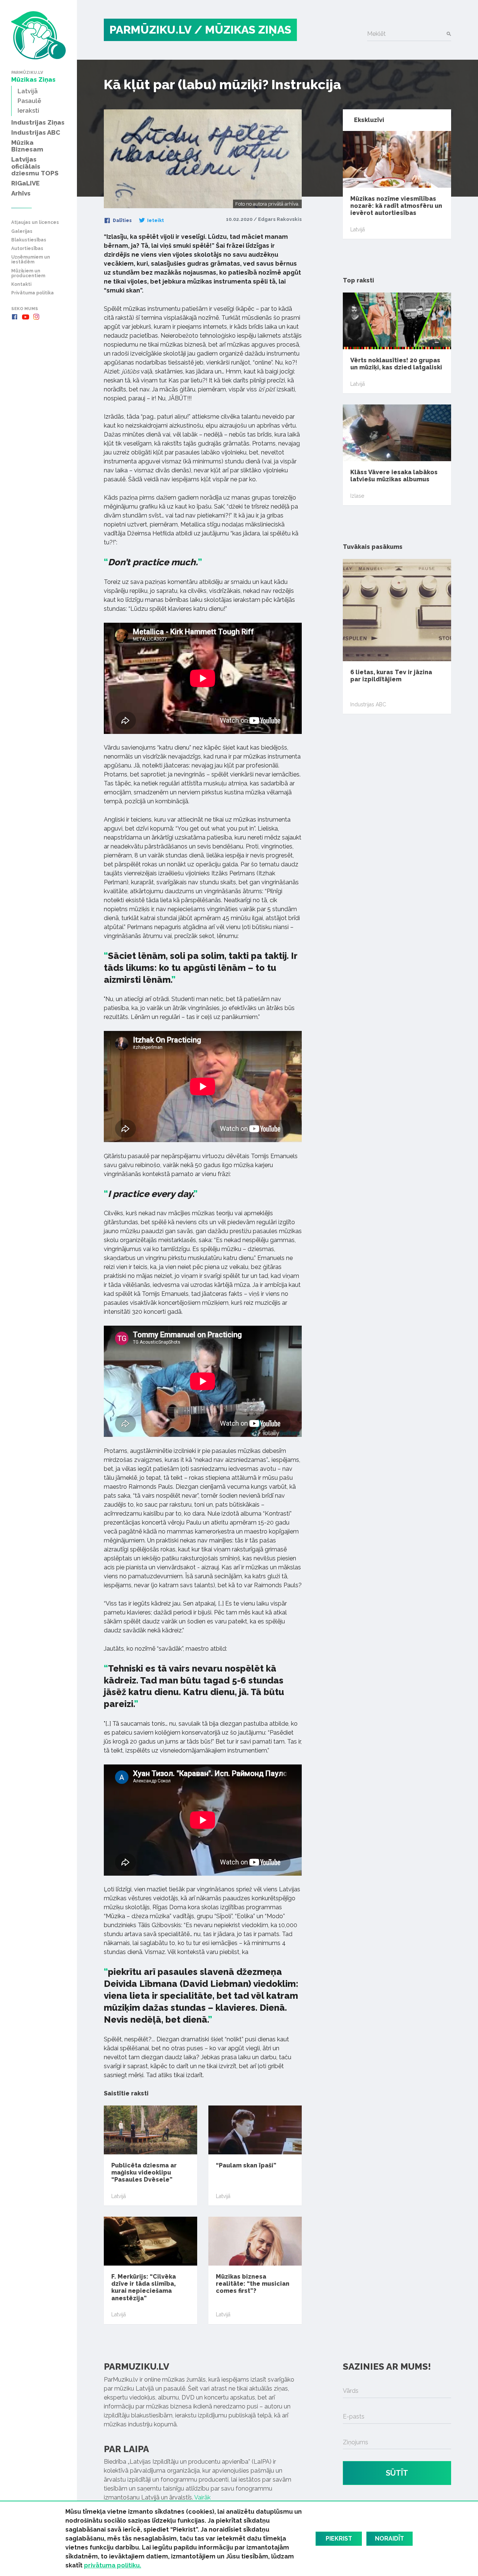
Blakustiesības (29, 240)
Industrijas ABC (368, 704)
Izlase (357, 496)
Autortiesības (27, 249)
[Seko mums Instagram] (36, 317)
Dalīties (122, 221)
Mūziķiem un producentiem (28, 273)
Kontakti (21, 285)
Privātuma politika (32, 293)
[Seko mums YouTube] (25, 317)
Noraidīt (389, 2539)
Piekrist (339, 2539)
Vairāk (202, 2497)
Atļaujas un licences (35, 223)
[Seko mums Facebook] (15, 317)
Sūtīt (397, 2473)
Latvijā (119, 2196)
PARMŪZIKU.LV (150, 30)
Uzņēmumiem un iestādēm (31, 260)
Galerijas (22, 232)
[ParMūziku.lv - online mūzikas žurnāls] (38, 35)
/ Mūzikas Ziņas (243, 30)
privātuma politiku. (113, 2565)
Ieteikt (155, 221)
